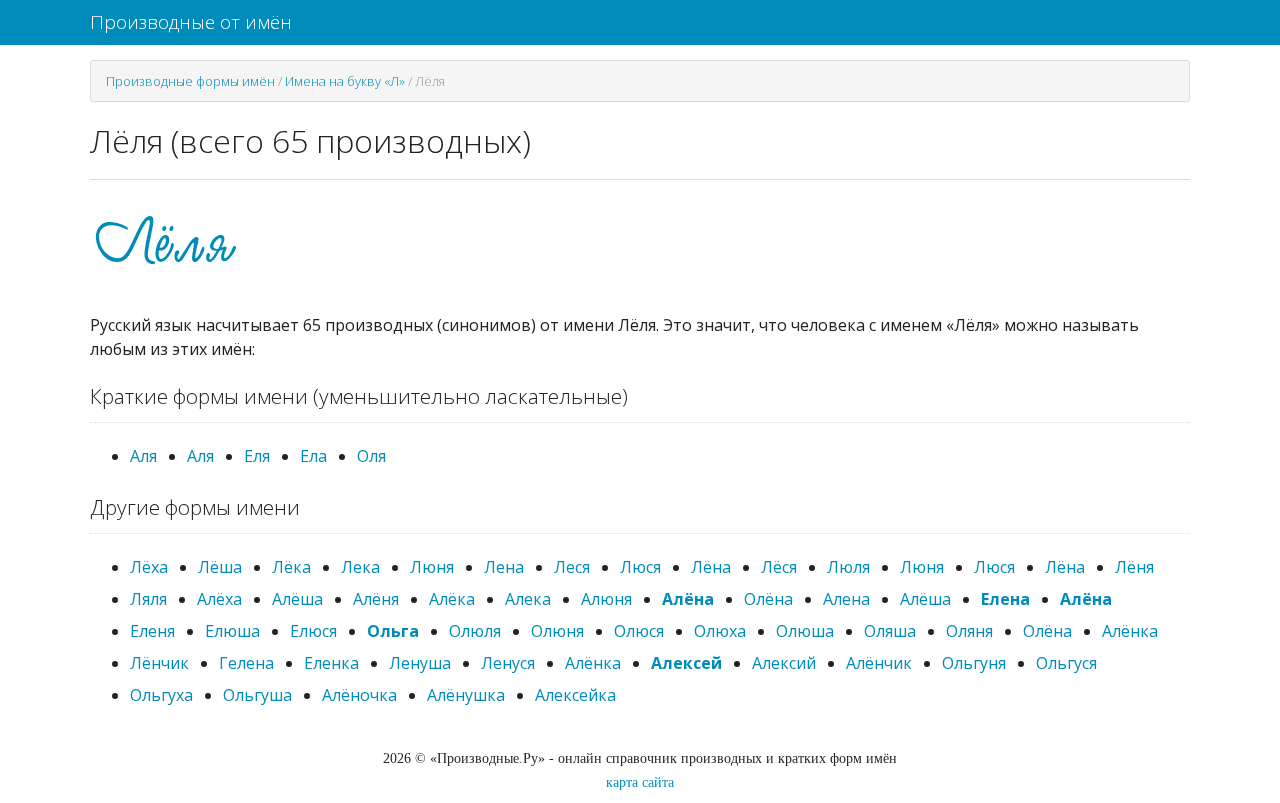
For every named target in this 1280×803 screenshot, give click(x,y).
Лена (504, 567)
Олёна (768, 599)
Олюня (557, 631)
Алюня (606, 599)
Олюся (639, 631)
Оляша (890, 631)
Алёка (452, 599)
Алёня (376, 599)
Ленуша (420, 663)
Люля (848, 567)
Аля (143, 456)
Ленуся (508, 663)
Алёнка (1130, 631)
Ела (313, 456)
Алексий (784, 663)
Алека (528, 599)
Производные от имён (191, 22)
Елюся (313, 631)
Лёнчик (159, 663)
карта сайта (640, 782)
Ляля (148, 599)
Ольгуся (1066, 663)
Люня (432, 567)
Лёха (149, 567)
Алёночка (359, 695)
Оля (371, 456)
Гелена (246, 663)
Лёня (1134, 567)
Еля (257, 456)
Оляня (969, 631)
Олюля (475, 631)
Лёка (291, 567)
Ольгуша (257, 695)
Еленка (331, 663)
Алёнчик (879, 663)
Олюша (805, 631)
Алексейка (575, 695)
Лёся (779, 567)
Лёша (220, 567)
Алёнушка (466, 695)
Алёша (297, 599)
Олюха (720, 631)
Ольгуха (161, 695)
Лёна (711, 567)
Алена (846, 599)
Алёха (219, 599)
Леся (572, 567)
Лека (360, 567)
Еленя (152, 631)
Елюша (232, 631)
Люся (640, 567)
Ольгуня (974, 663)
